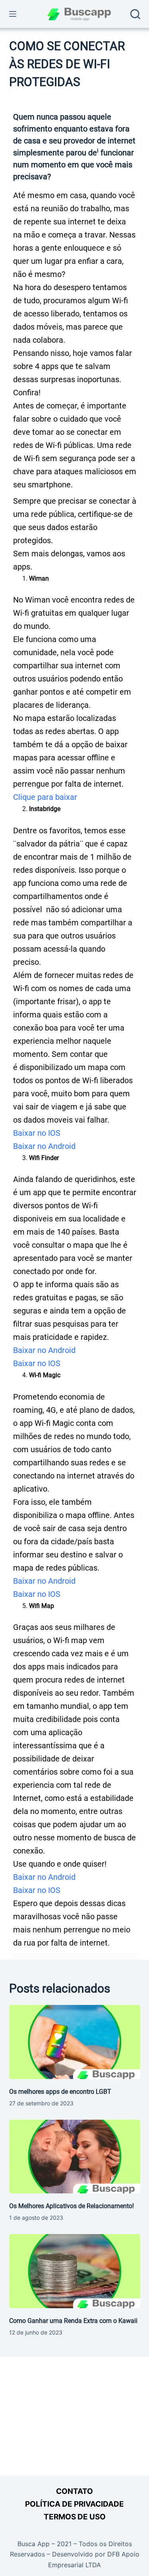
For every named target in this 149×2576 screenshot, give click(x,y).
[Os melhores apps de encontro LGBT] (75, 2042)
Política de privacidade (74, 2504)
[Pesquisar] (135, 14)
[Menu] (13, 14)
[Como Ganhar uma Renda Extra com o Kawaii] (75, 2271)
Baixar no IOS (37, 1133)
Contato (74, 2491)
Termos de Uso (75, 2517)
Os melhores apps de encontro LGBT (60, 2092)
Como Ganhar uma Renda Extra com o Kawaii (73, 2321)
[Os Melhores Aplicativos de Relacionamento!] (75, 2157)
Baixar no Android (44, 1146)
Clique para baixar (45, 797)
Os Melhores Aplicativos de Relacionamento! (72, 2206)
